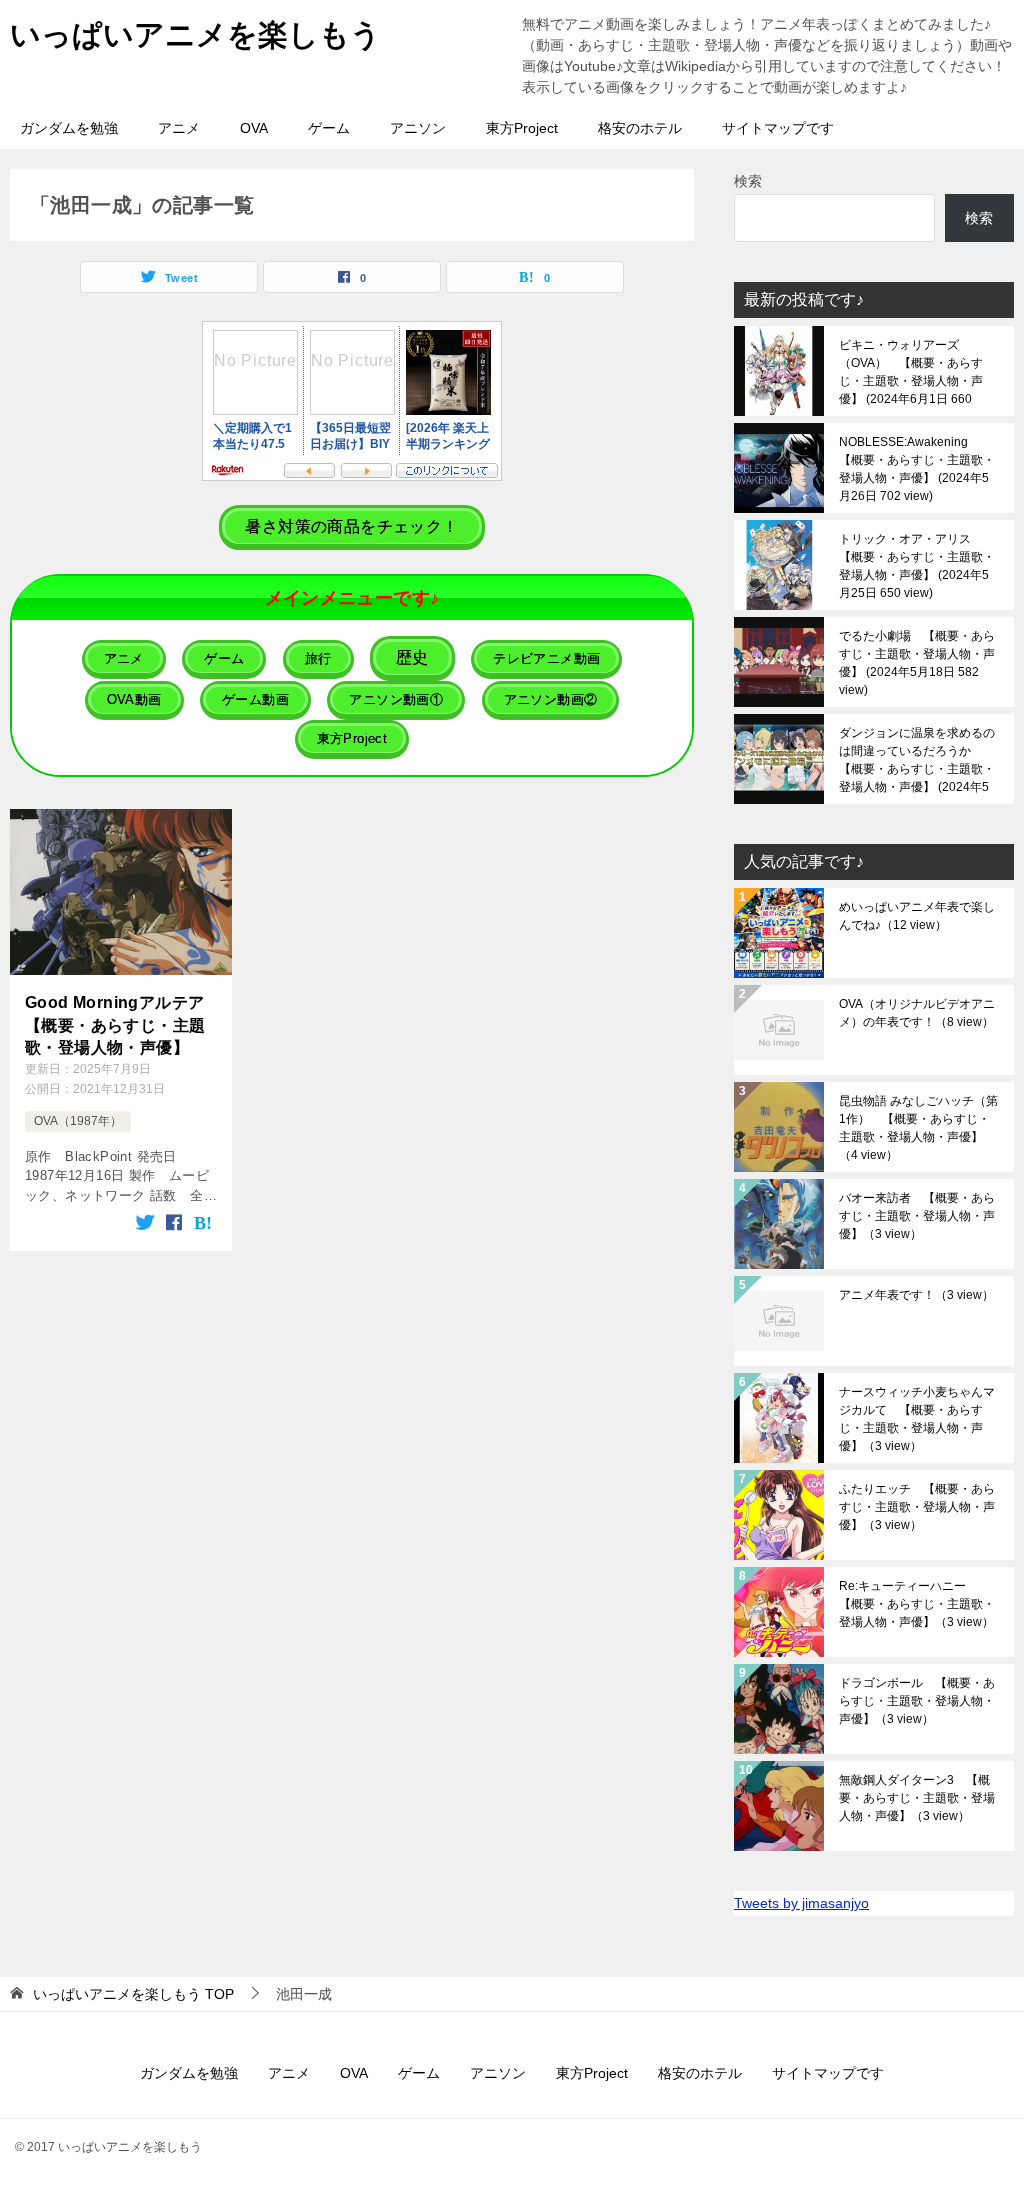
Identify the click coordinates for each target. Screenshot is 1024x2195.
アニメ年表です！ (916, 1295)
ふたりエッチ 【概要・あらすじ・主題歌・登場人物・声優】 (917, 1507)
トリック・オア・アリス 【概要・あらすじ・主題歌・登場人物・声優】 (917, 566)
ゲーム (329, 128)
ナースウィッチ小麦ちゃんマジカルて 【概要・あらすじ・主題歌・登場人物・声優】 (917, 1419)
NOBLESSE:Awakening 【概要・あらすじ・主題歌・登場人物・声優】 (917, 469)
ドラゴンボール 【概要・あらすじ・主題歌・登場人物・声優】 (917, 1701)
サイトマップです (778, 128)
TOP (133, 1994)
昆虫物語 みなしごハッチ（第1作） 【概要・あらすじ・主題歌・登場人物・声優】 (918, 1128)
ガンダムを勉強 (69, 128)
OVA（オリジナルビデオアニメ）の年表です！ (917, 1013)
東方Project (522, 128)
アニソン (418, 128)
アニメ (179, 128)
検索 (748, 181)
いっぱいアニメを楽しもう (195, 34)
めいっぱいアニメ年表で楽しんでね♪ (917, 916)
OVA (254, 128)
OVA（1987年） (78, 1121)
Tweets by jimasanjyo (801, 1903)
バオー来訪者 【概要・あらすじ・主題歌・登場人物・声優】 (917, 1216)
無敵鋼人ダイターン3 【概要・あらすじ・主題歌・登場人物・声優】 (917, 1798)
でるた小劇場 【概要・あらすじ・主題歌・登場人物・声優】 (917, 663)
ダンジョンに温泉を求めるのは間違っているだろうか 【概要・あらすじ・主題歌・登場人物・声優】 (917, 760)
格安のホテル (640, 128)
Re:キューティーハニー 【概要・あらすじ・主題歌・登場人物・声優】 (917, 1604)
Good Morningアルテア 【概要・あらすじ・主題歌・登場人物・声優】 (121, 1025)
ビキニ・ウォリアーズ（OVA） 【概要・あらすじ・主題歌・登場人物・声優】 (911, 372)
